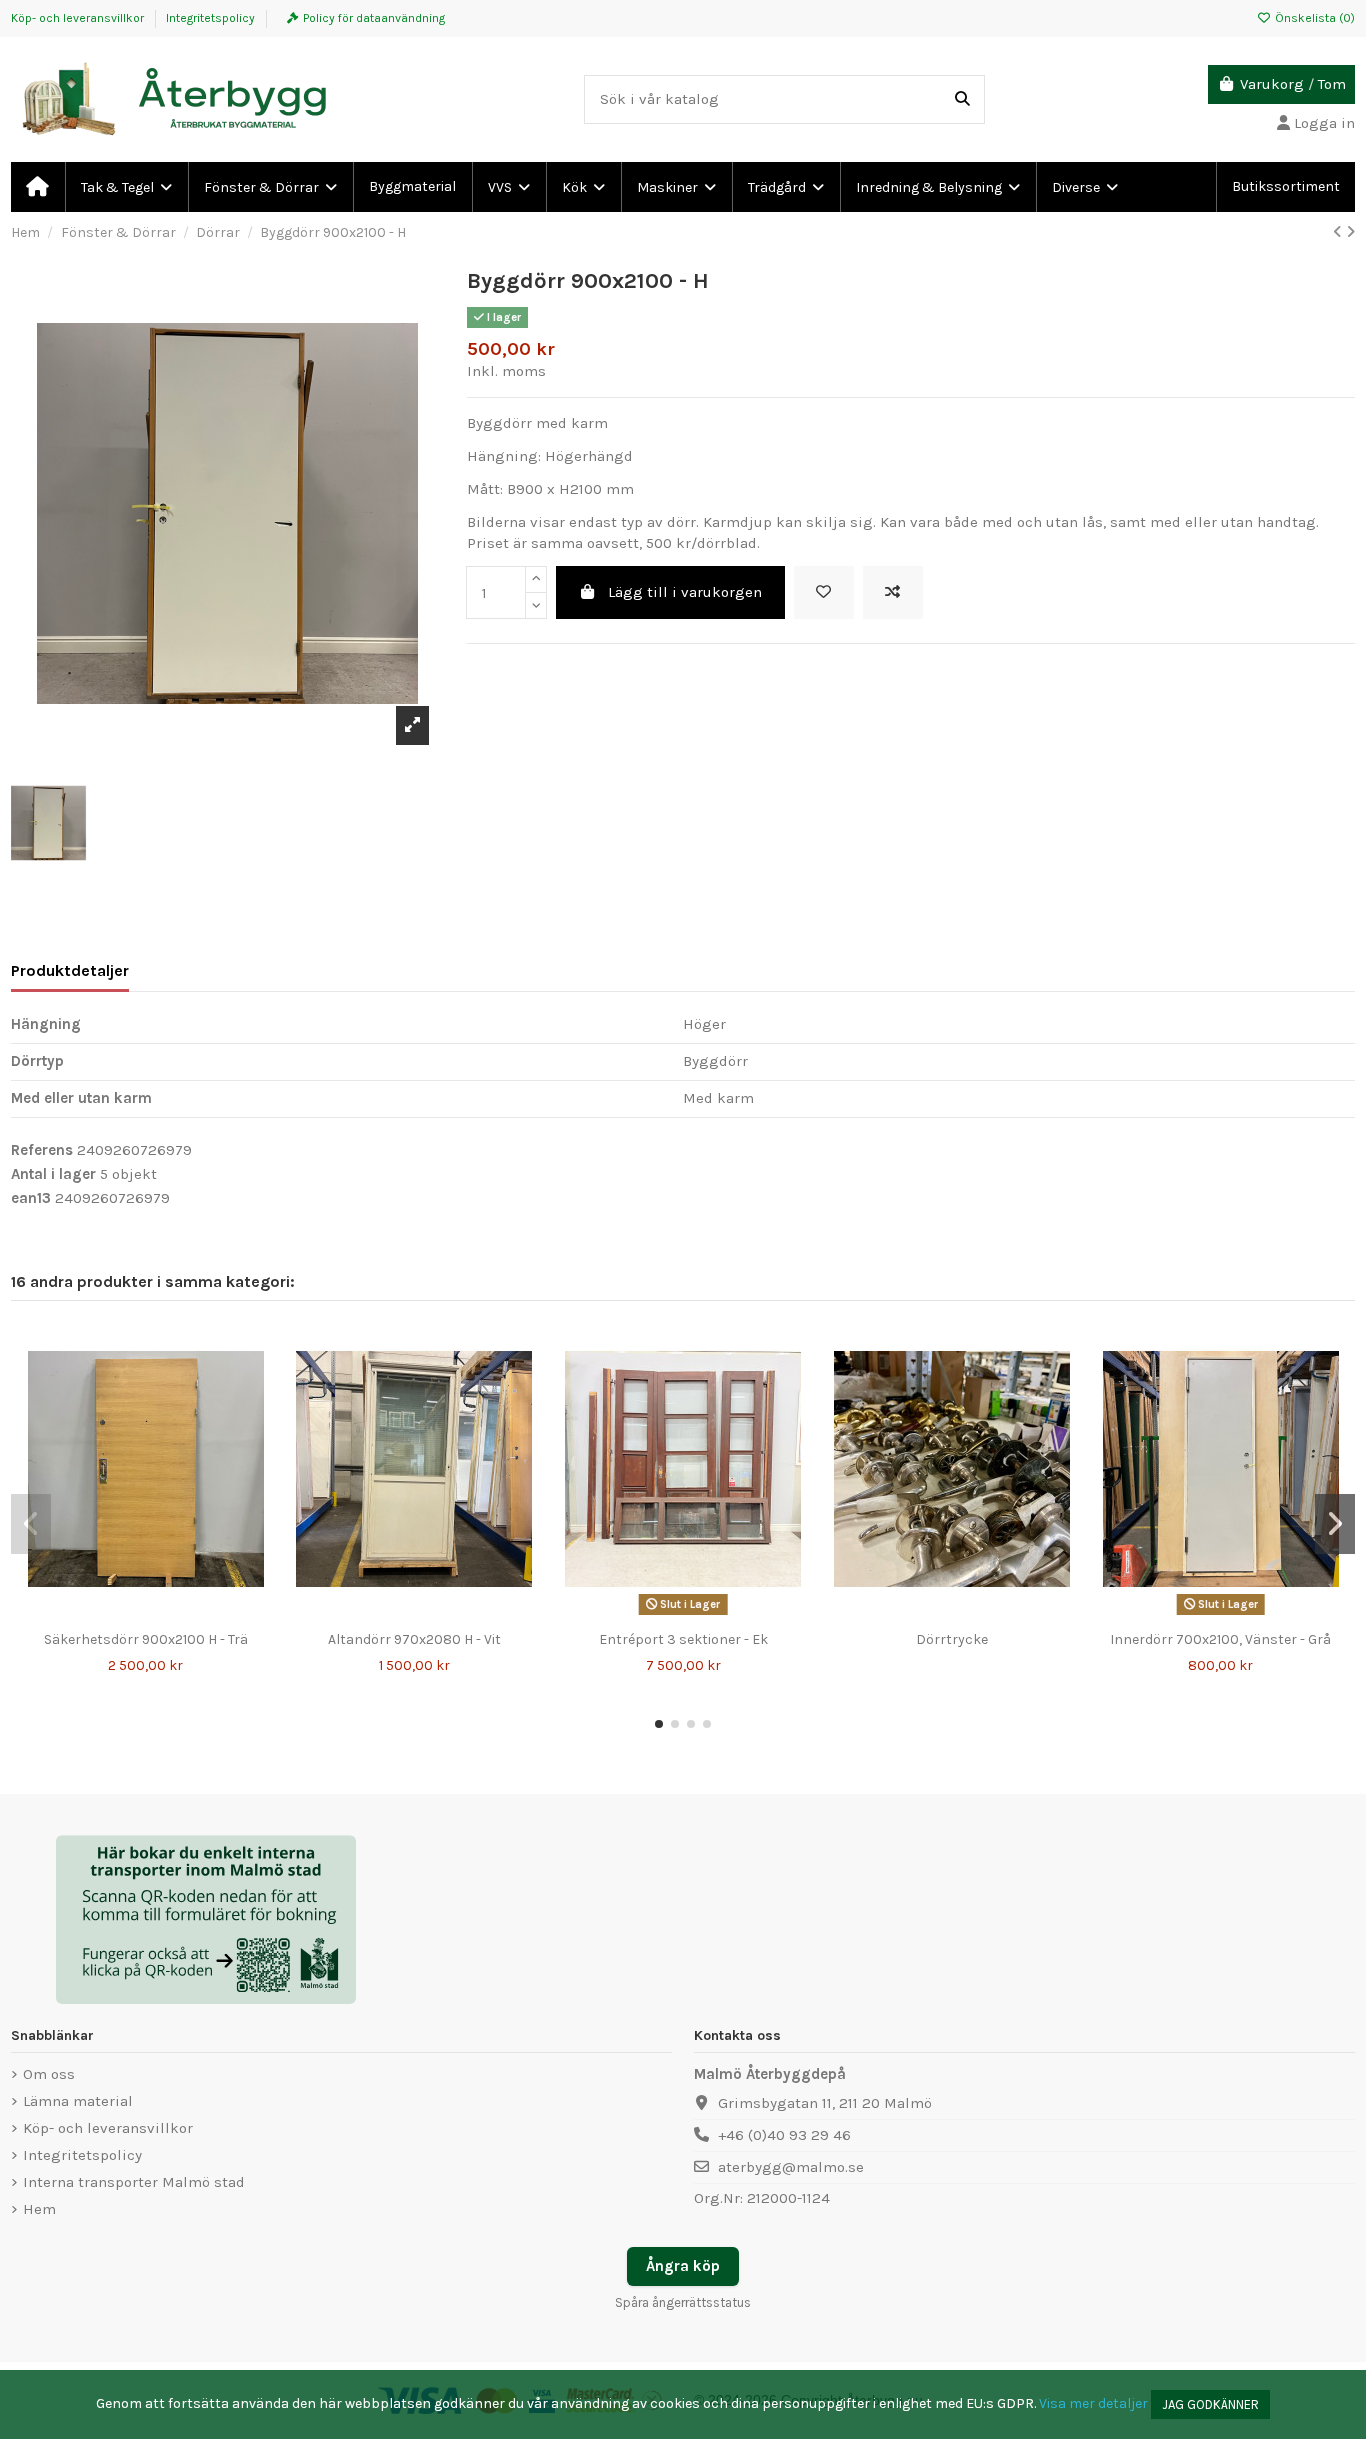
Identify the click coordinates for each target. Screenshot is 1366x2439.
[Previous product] (1339, 232)
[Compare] (145, 1615)
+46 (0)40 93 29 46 (784, 2135)
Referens (42, 1150)
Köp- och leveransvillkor (79, 18)
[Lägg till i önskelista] (824, 592)
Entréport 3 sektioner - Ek (683, 1639)
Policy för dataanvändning (374, 18)
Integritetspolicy (210, 18)
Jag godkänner (1210, 2404)
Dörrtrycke (952, 1639)
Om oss (49, 2074)
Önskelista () (1313, 18)
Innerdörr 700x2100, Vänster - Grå (1220, 1639)
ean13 (31, 1198)
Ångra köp (683, 2266)
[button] (659, 1724)
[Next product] (1350, 232)
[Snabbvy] (176, 1615)
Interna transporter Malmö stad (134, 2182)
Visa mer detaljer (1093, 2403)
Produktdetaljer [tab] (70, 970)
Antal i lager (53, 1174)
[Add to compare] (893, 592)
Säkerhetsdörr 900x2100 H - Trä (146, 1639)
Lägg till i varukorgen (685, 592)
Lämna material (78, 2101)
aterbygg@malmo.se (791, 2167)
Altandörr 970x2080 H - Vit (414, 1639)
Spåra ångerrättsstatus (683, 2302)
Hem (39, 2209)
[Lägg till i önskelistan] (115, 1615)
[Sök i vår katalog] (962, 99)
